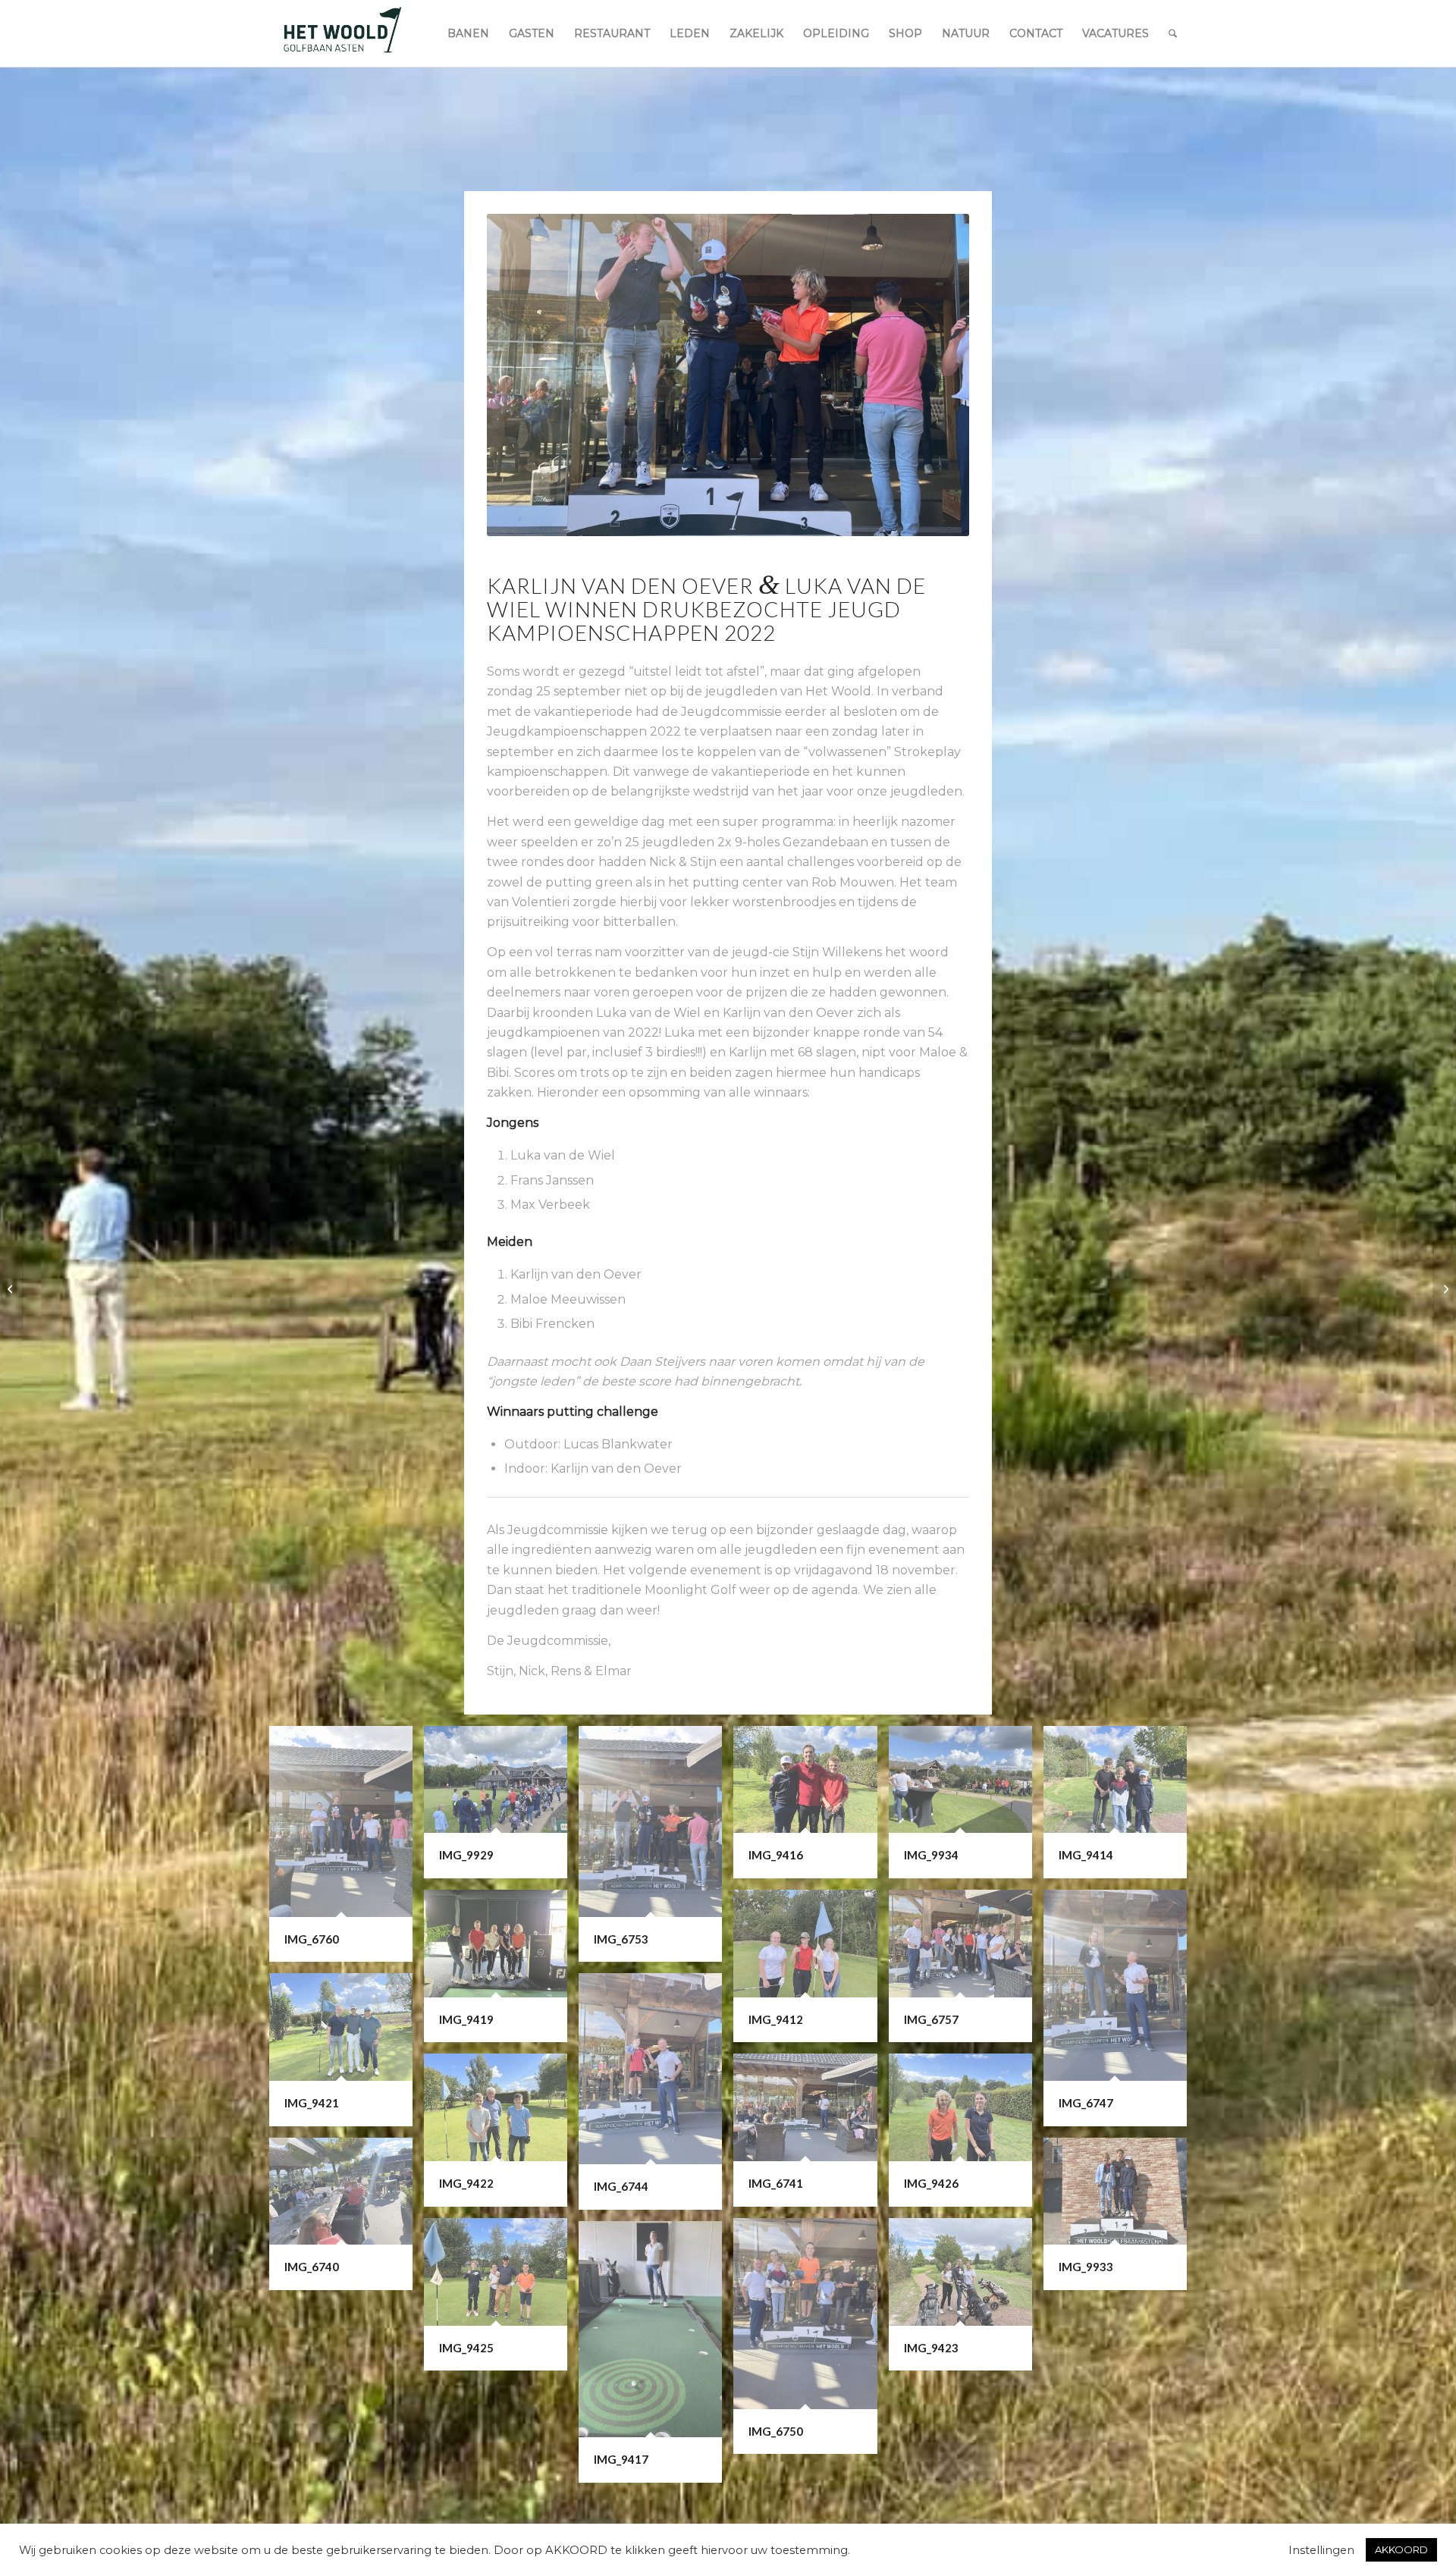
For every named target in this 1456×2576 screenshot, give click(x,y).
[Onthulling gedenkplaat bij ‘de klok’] (12, 1288)
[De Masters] (1444, 1288)
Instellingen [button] (1321, 2550)
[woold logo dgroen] (342, 33)
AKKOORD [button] (1401, 2549)
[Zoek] (1173, 33)
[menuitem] (468, 33)
